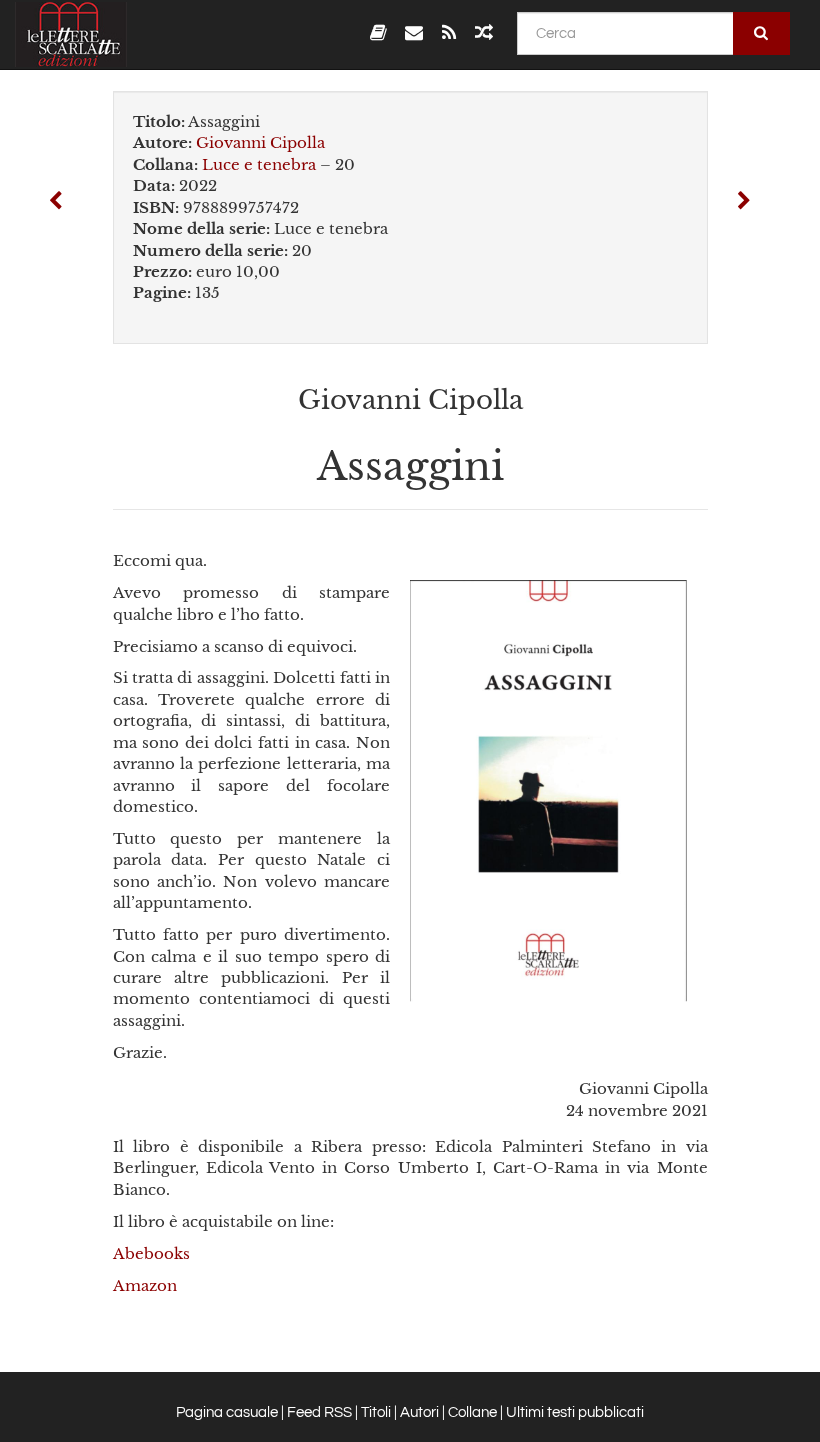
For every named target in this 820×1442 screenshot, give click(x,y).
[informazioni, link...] (413, 33)
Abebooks (151, 1253)
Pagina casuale (227, 1412)
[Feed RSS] (448, 33)
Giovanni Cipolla (260, 142)
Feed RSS (319, 1412)
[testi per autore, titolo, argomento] (378, 33)
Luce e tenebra (259, 164)
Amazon (145, 1285)
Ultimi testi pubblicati (575, 1412)
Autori (419, 1412)
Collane (472, 1412)
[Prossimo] (744, 202)
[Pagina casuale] (484, 33)
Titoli (376, 1412)
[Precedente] (56, 202)
